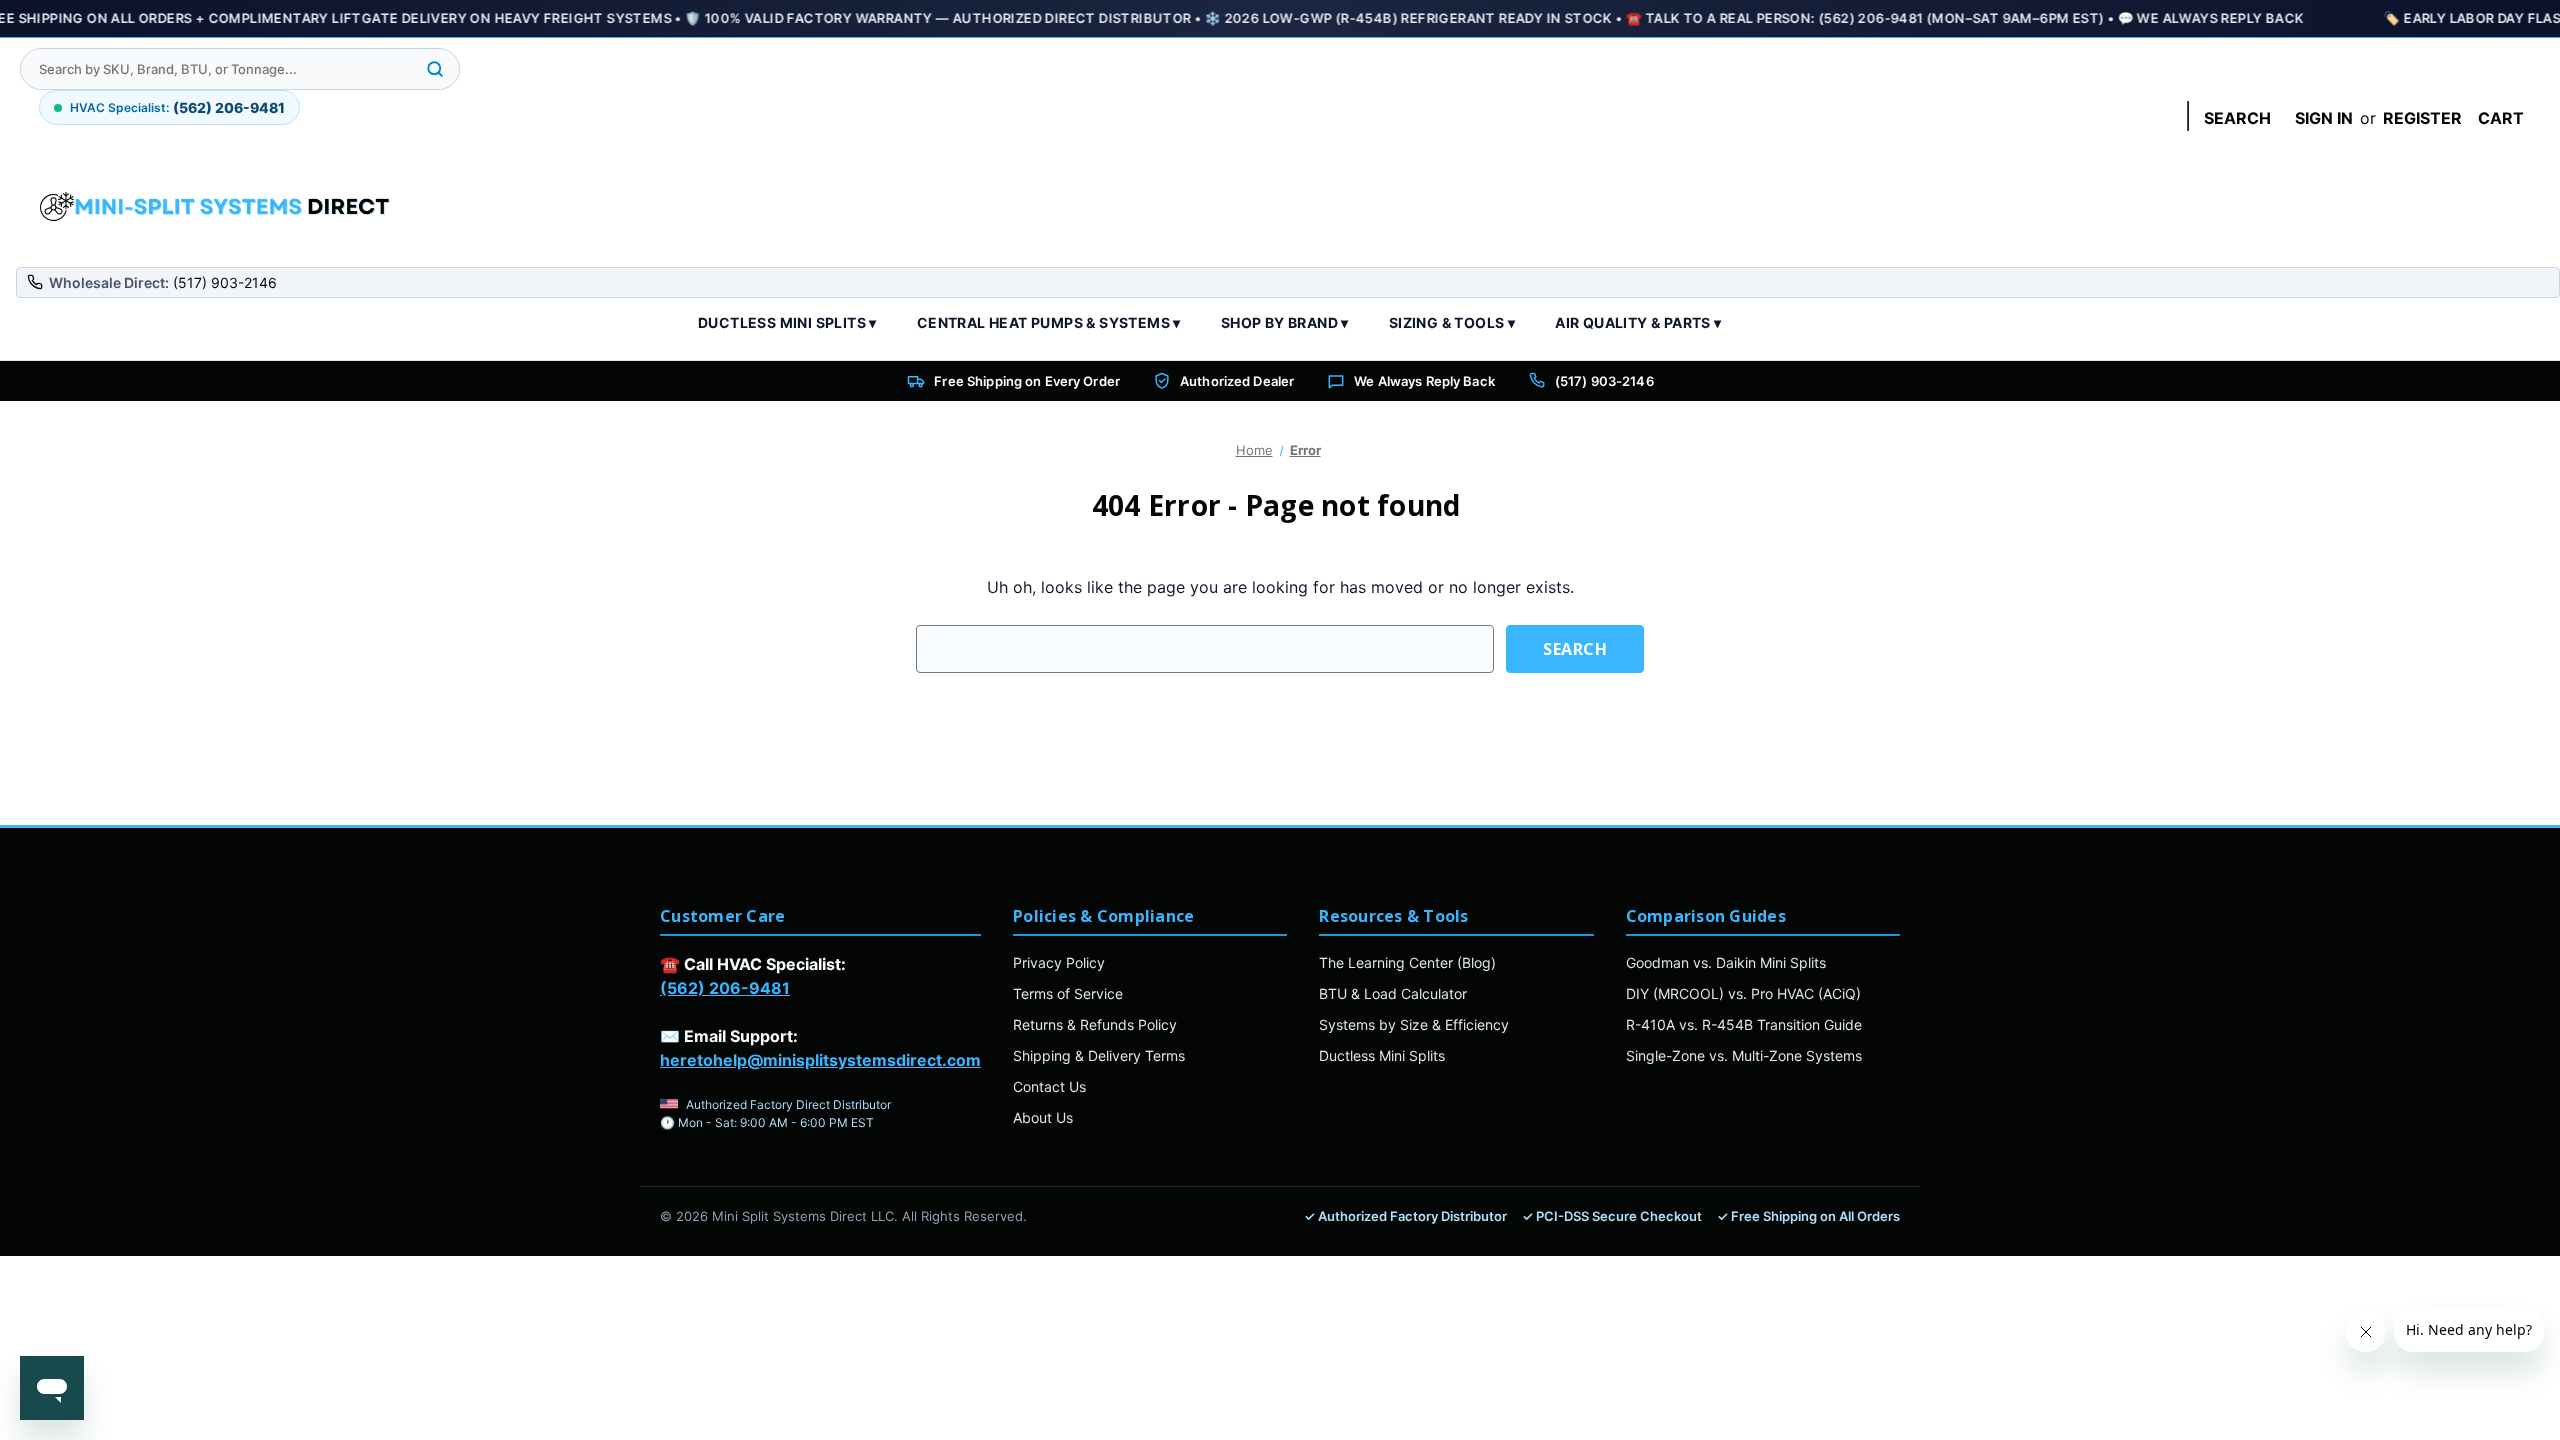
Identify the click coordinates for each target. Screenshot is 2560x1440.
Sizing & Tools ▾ (1452, 322)
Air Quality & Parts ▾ (1638, 322)
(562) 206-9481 (725, 988)
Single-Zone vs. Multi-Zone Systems (1744, 1055)
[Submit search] (435, 69)
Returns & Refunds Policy (1095, 1024)
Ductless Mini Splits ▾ (787, 322)
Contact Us (1049, 1086)
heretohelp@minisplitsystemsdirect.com (820, 1060)
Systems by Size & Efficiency (1414, 1024)
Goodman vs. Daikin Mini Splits (1726, 962)
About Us (1043, 1117)
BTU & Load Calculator (1393, 993)
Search (2237, 118)
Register (2422, 118)
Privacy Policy (1059, 962)
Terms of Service (1068, 993)
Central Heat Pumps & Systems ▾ (1049, 322)
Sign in (2324, 118)
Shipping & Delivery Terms (1099, 1055)
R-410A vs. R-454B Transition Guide (1744, 1024)
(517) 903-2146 (1604, 381)
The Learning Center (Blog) (1407, 962)
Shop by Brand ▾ (1285, 322)
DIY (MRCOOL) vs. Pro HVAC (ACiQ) (1743, 993)
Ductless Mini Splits (1382, 1055)
